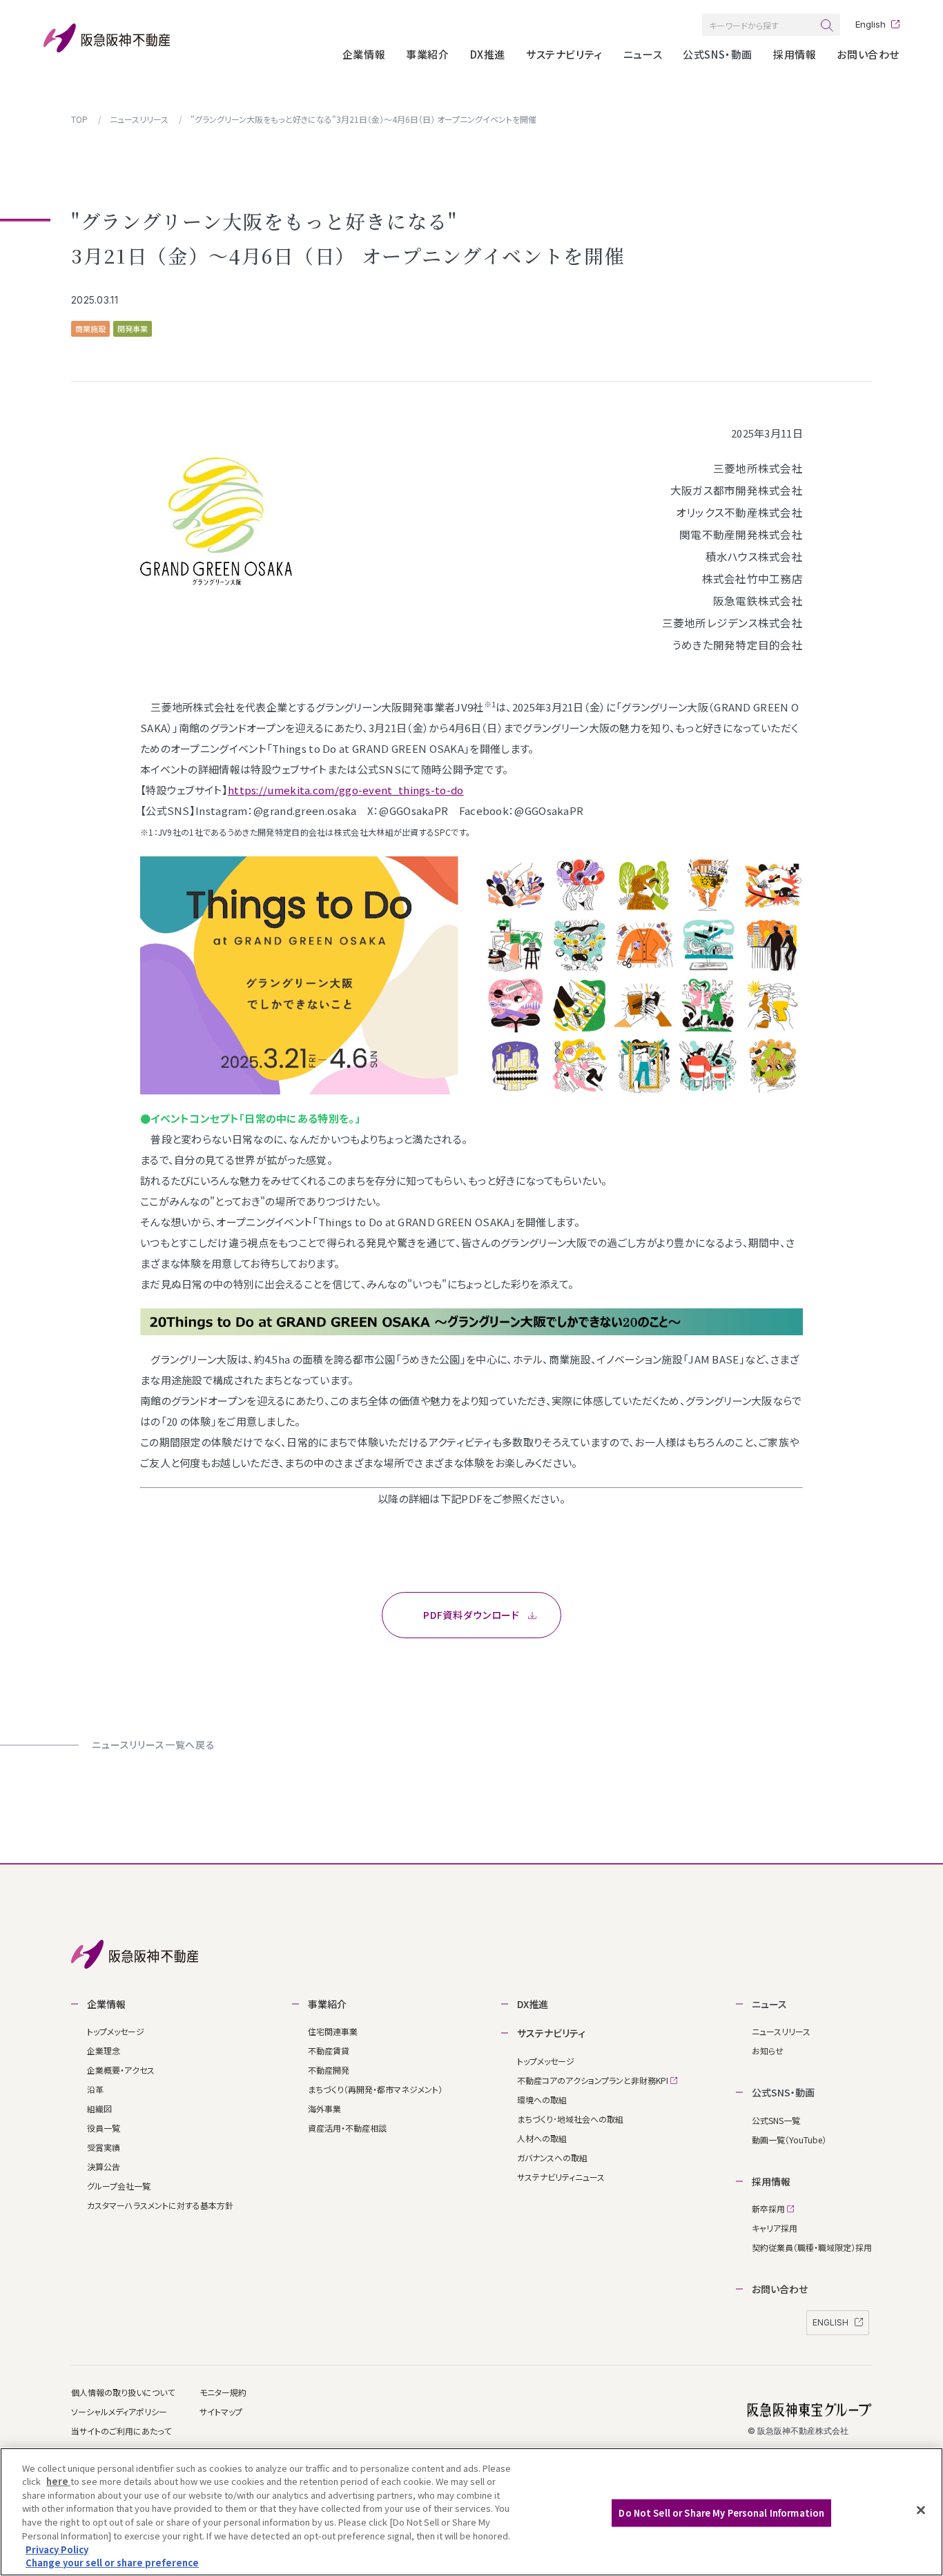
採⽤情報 (795, 54)
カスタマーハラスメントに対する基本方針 (160, 2205)
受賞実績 (104, 2147)
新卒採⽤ (769, 2209)
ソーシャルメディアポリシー (119, 2411)
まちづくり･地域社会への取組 (570, 2119)
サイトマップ (221, 2411)
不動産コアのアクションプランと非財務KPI (594, 2080)
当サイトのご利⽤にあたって (121, 2431)
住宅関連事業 (333, 2031)
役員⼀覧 (104, 2128)
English (871, 24)
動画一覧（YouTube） (789, 2140)
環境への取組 (542, 2100)
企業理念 (104, 2051)
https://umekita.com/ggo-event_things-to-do (346, 790)
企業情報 (364, 54)
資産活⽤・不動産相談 (347, 2128)
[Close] (921, 2510)
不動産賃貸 (329, 2051)
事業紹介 (427, 54)
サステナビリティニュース (561, 2177)
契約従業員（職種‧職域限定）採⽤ (812, 2247)
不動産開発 (329, 2070)
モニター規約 (223, 2392)
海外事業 (324, 2108)
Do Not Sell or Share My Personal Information (721, 2513)
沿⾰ (95, 2089)
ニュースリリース (781, 2031)
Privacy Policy (57, 2549)
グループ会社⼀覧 (119, 2186)
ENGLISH (832, 2322)
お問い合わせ (868, 54)
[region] (471, 2512)
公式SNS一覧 (776, 2120)
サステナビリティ (564, 54)
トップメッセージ (116, 2031)
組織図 (99, 2108)
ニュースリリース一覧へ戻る (154, 1744)
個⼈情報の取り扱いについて (123, 2392)
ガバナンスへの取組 (552, 2157)
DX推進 (488, 54)
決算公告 (104, 2166)
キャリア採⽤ (775, 2228)
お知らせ (768, 2051)
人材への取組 (542, 2138)
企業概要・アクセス (121, 2070)
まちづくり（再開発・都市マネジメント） (375, 2089)
